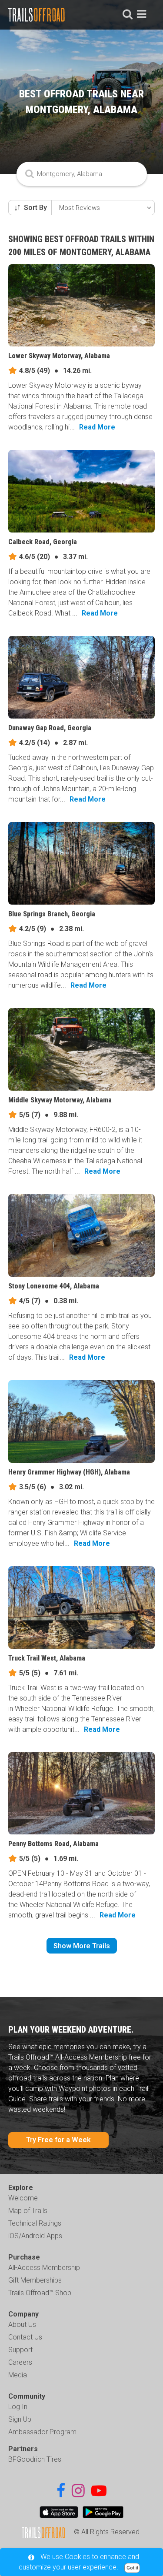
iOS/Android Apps (35, 2236)
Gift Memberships (35, 2280)
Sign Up (20, 2419)
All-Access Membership (44, 2268)
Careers (20, 2362)
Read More (97, 427)
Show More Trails (82, 1946)
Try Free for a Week (58, 2140)
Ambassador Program (42, 2432)
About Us (22, 2325)
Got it (132, 2568)
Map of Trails (28, 2211)
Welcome (23, 2198)
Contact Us (25, 2337)
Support (20, 2350)
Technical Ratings (35, 2223)
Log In (18, 2407)
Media (18, 2375)
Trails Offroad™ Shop (40, 2293)
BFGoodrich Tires (35, 2459)
